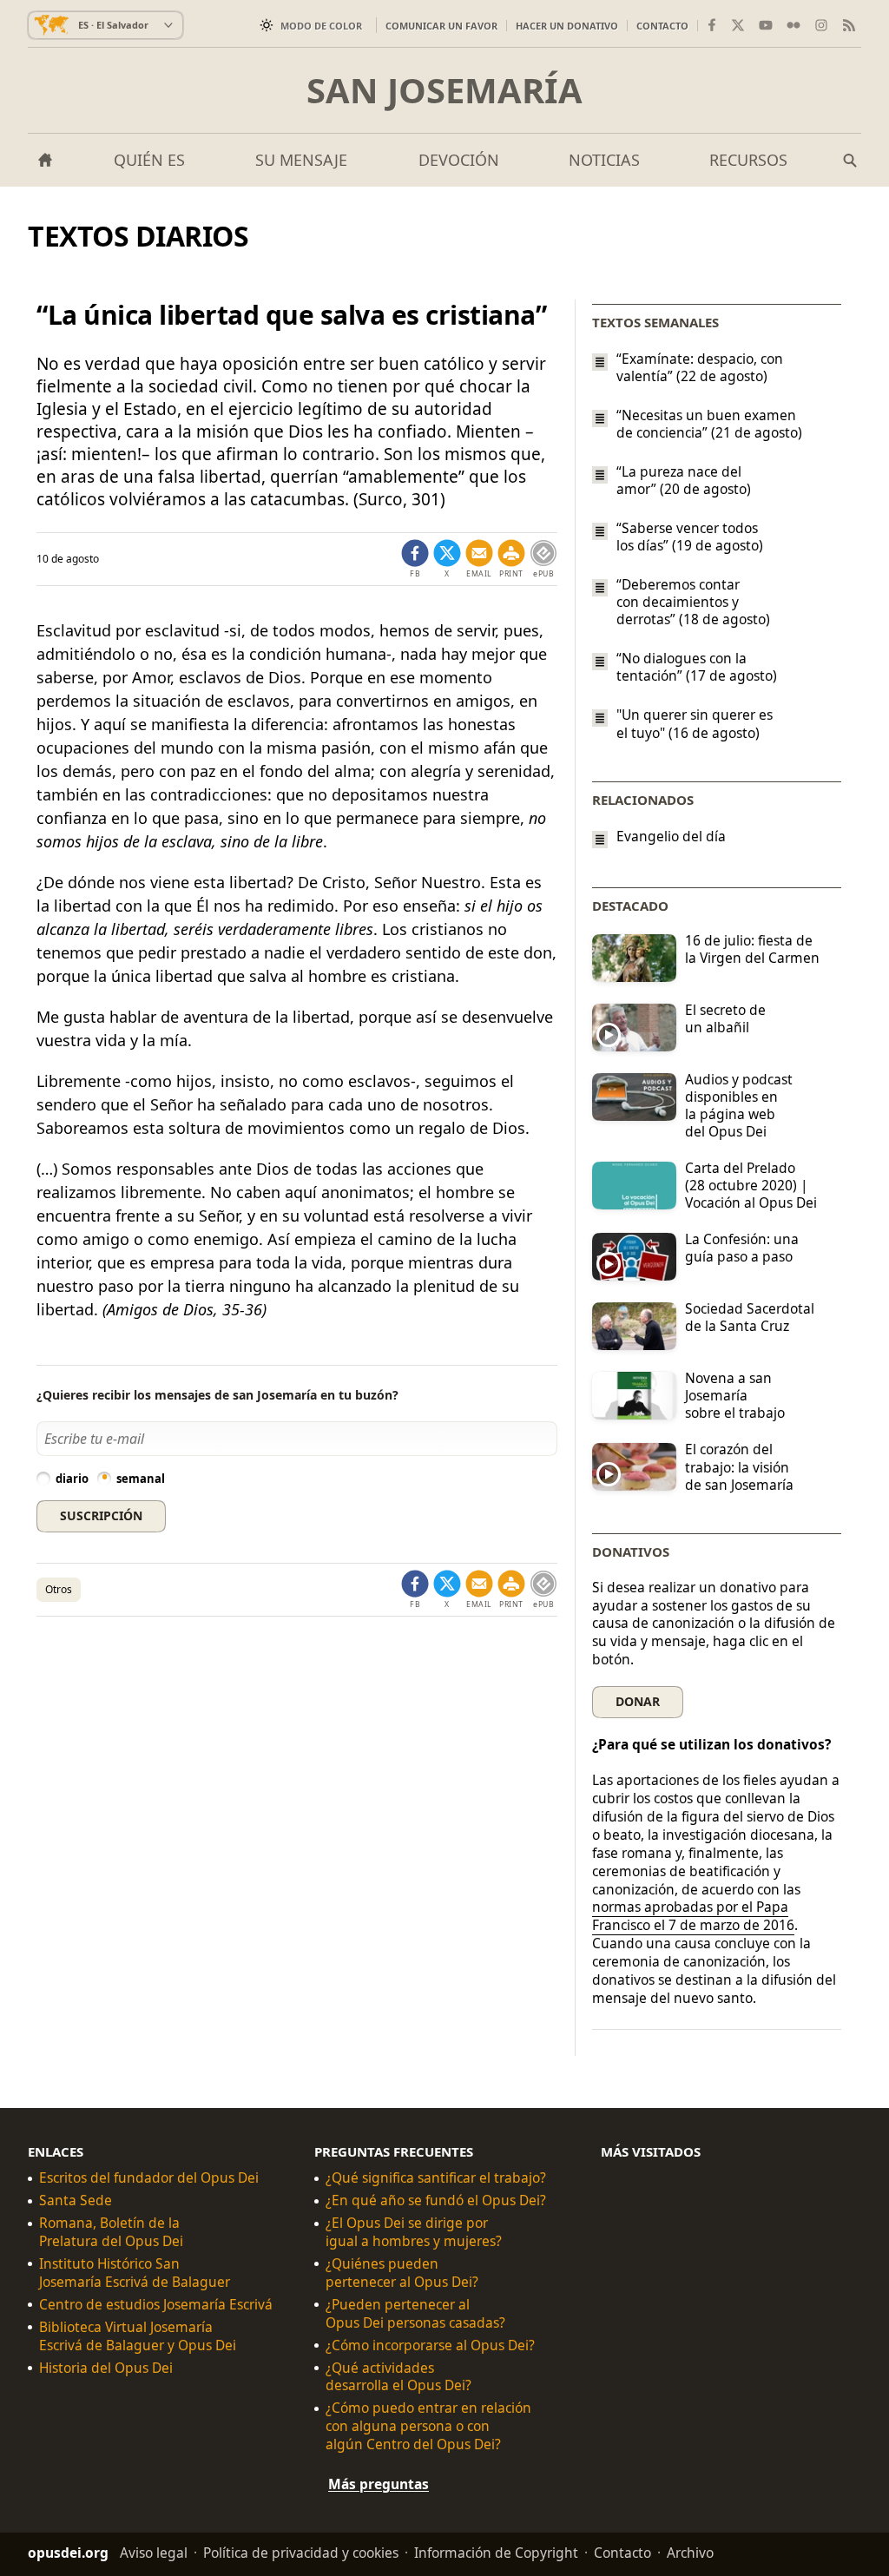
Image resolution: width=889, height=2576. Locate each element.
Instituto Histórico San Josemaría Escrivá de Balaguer (135, 2273)
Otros (59, 1589)
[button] (511, 559)
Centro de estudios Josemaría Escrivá (156, 2305)
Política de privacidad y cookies (301, 2553)
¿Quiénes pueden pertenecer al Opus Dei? (402, 2273)
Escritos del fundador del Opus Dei (149, 2178)
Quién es (149, 160)
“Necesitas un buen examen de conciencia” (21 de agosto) (709, 424)
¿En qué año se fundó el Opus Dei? (436, 2200)
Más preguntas (379, 2484)
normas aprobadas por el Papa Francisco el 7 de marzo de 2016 (693, 1916)
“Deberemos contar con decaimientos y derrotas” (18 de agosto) (693, 602)
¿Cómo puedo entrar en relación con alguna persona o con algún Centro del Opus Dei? (428, 2426)
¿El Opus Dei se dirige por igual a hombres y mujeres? (414, 2232)
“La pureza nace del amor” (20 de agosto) (684, 480)
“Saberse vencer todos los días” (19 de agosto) (690, 537)
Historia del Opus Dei (106, 2368)
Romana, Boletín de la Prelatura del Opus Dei (111, 2232)
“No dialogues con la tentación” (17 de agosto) (697, 667)
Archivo (690, 2553)
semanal (141, 1479)
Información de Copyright (496, 2553)
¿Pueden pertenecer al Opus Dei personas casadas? (415, 2314)
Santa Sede (76, 2200)
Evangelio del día (671, 837)
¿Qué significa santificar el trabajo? (436, 2178)
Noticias (604, 160)
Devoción (459, 160)
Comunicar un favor (441, 26)
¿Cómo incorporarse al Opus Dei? (430, 2345)
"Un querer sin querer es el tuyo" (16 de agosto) (695, 724)
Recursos (748, 160)
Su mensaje (301, 160)
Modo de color (321, 26)
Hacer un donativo (567, 26)
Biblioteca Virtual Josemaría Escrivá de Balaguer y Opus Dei (138, 2336)
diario (72, 1479)
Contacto (662, 26)
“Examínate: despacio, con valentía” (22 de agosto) (700, 367)
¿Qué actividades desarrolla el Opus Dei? (398, 2377)
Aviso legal (154, 2553)
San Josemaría (444, 90)
